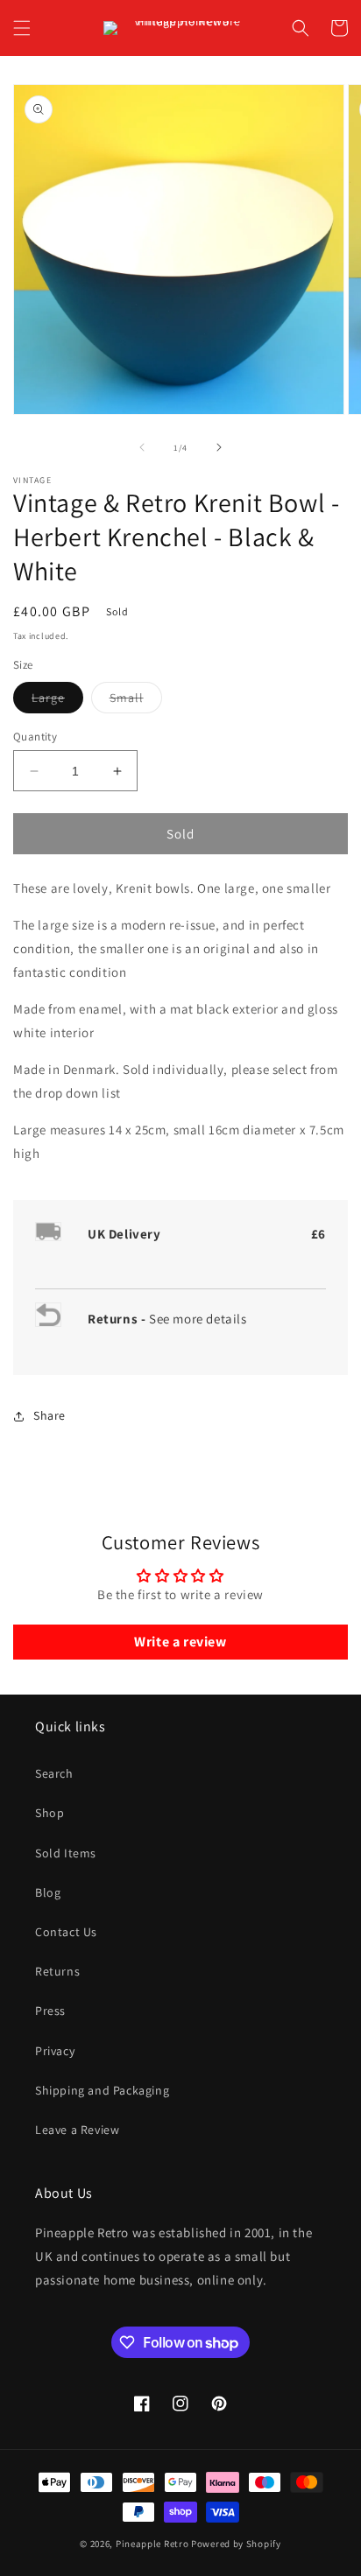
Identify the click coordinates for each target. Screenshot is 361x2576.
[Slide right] (219, 447)
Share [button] (50, 1415)
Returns (57, 1971)
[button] (22, 28)
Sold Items (66, 1853)
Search (54, 1773)
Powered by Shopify (236, 2544)
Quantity (35, 737)
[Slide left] (142, 447)
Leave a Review (77, 2130)
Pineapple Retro (152, 2544)
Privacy (55, 2051)
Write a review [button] (180, 1642)
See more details (198, 1319)
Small (136, 701)
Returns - (118, 1319)
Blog (48, 1892)
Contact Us (66, 1932)
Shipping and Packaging (102, 2090)
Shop (50, 1813)
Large (57, 701)
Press (50, 2011)
